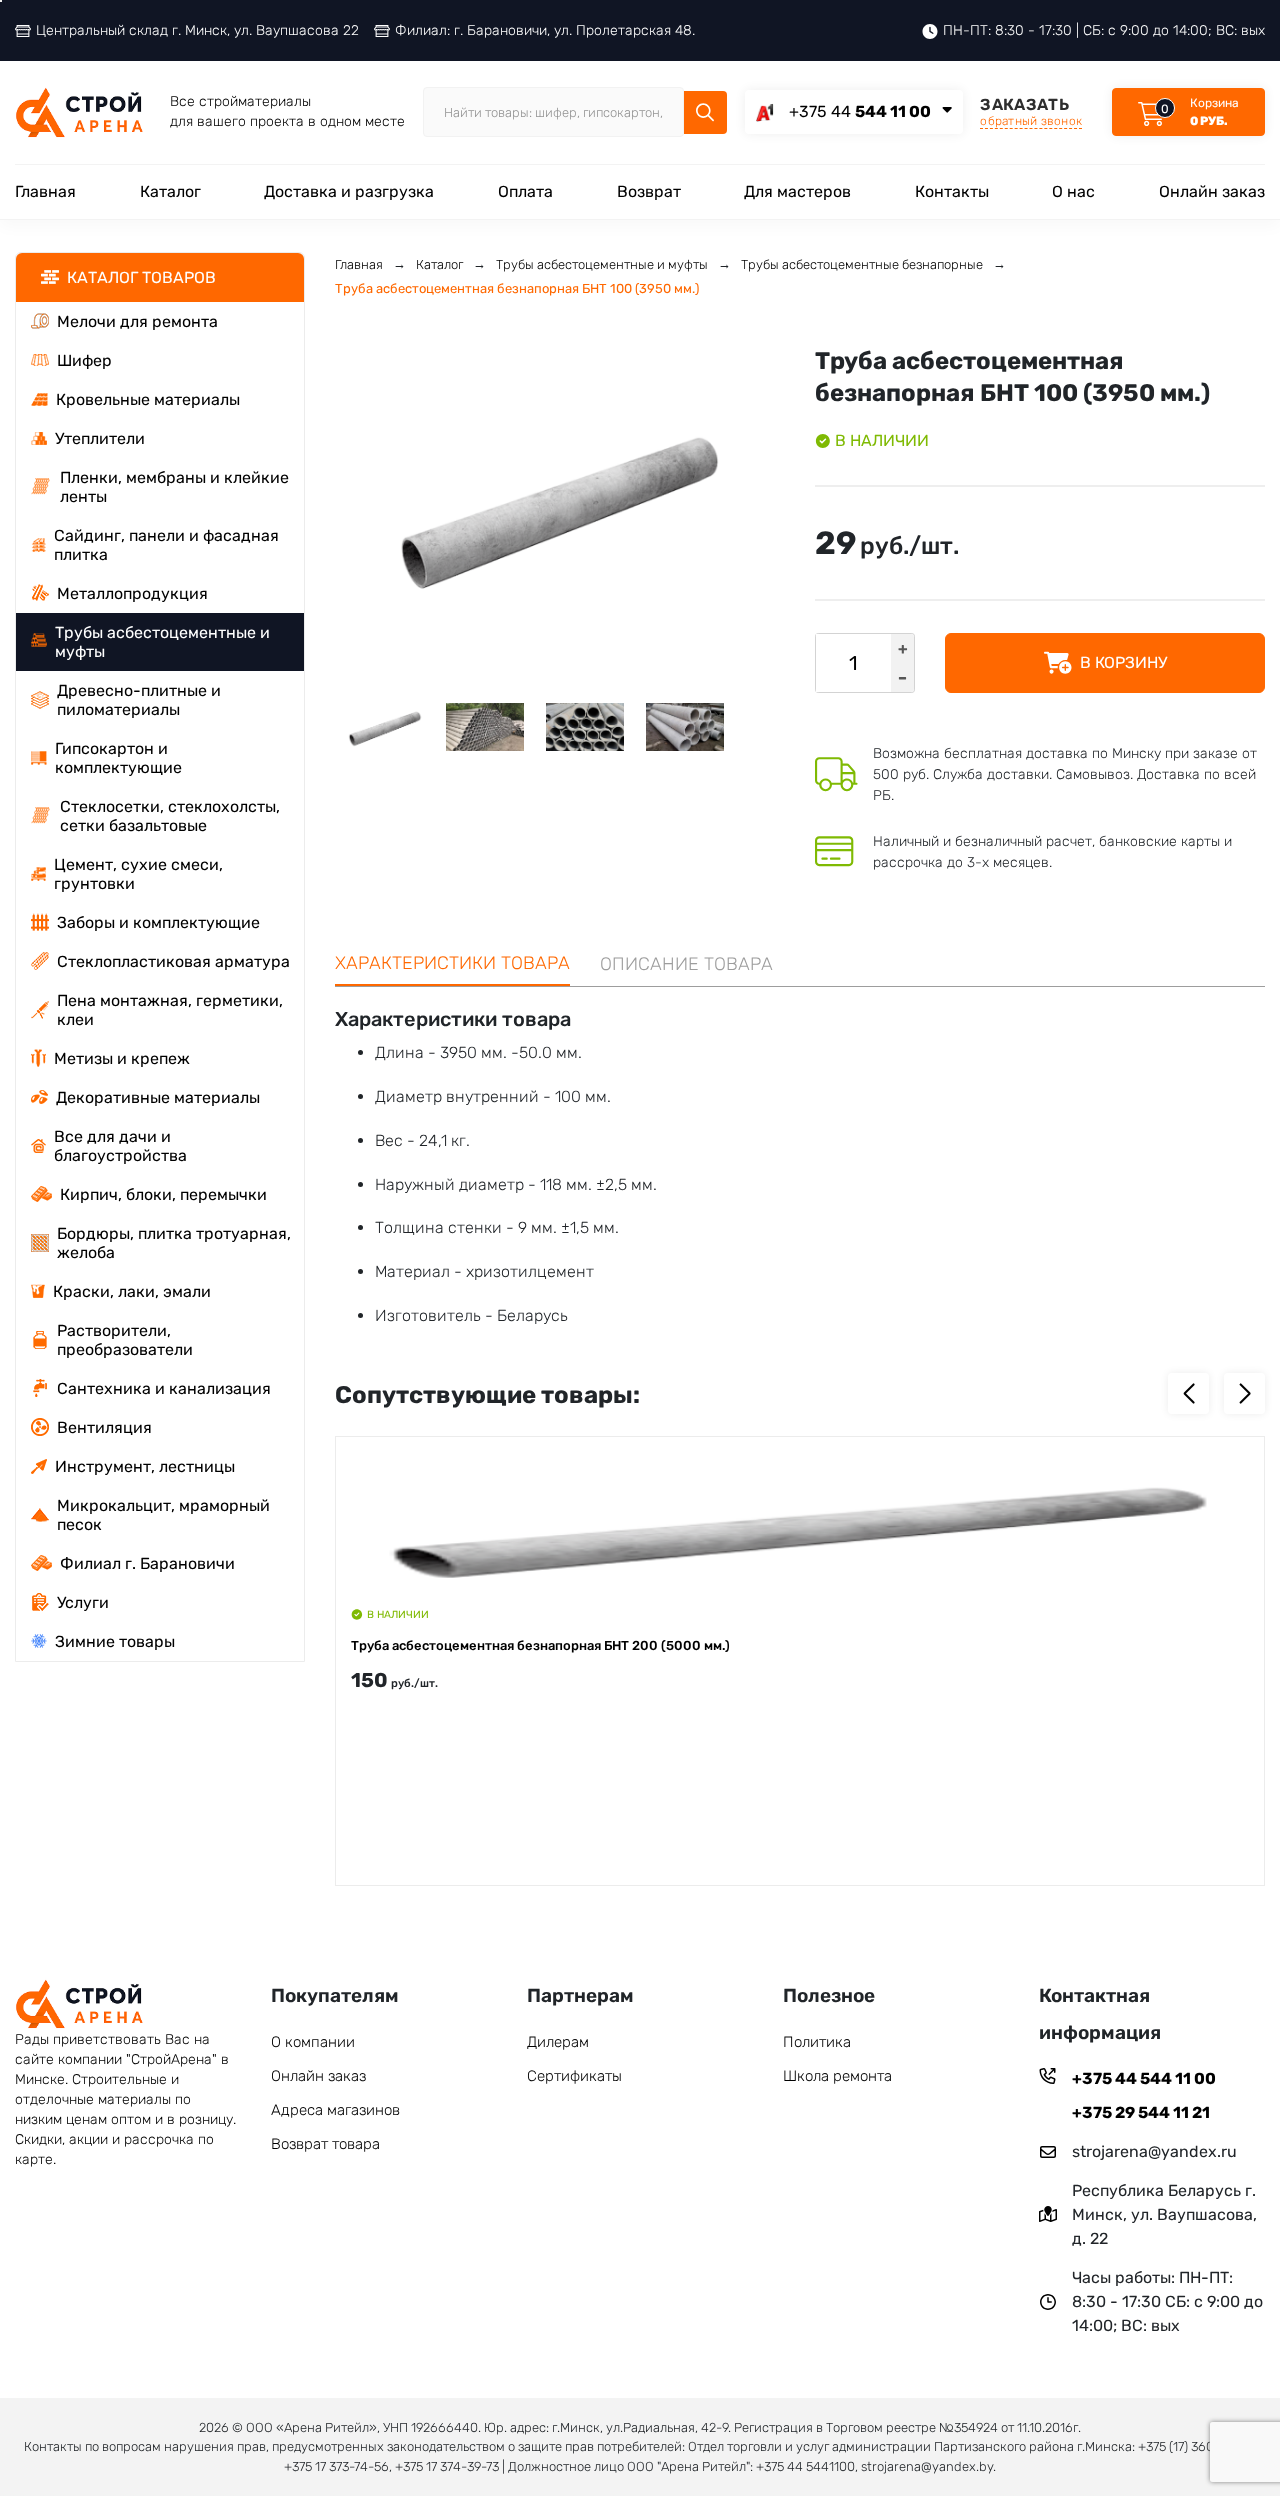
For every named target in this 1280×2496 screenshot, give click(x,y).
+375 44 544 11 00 (1144, 2078)
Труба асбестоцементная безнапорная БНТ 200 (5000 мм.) (540, 1645)
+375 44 (860, 111)
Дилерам (558, 2042)
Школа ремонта (837, 2076)
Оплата (525, 191)
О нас (1073, 191)
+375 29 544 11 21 (1141, 2112)
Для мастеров (797, 191)
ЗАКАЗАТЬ (1031, 111)
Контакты (952, 191)
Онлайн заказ (1212, 191)
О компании (313, 2042)
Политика (817, 2042)
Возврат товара (325, 2144)
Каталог (170, 191)
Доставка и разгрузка (349, 191)
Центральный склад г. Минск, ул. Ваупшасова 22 (197, 30)
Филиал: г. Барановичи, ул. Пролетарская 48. (545, 30)
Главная (45, 191)
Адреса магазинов (335, 2110)
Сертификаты (574, 2076)
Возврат (649, 191)
